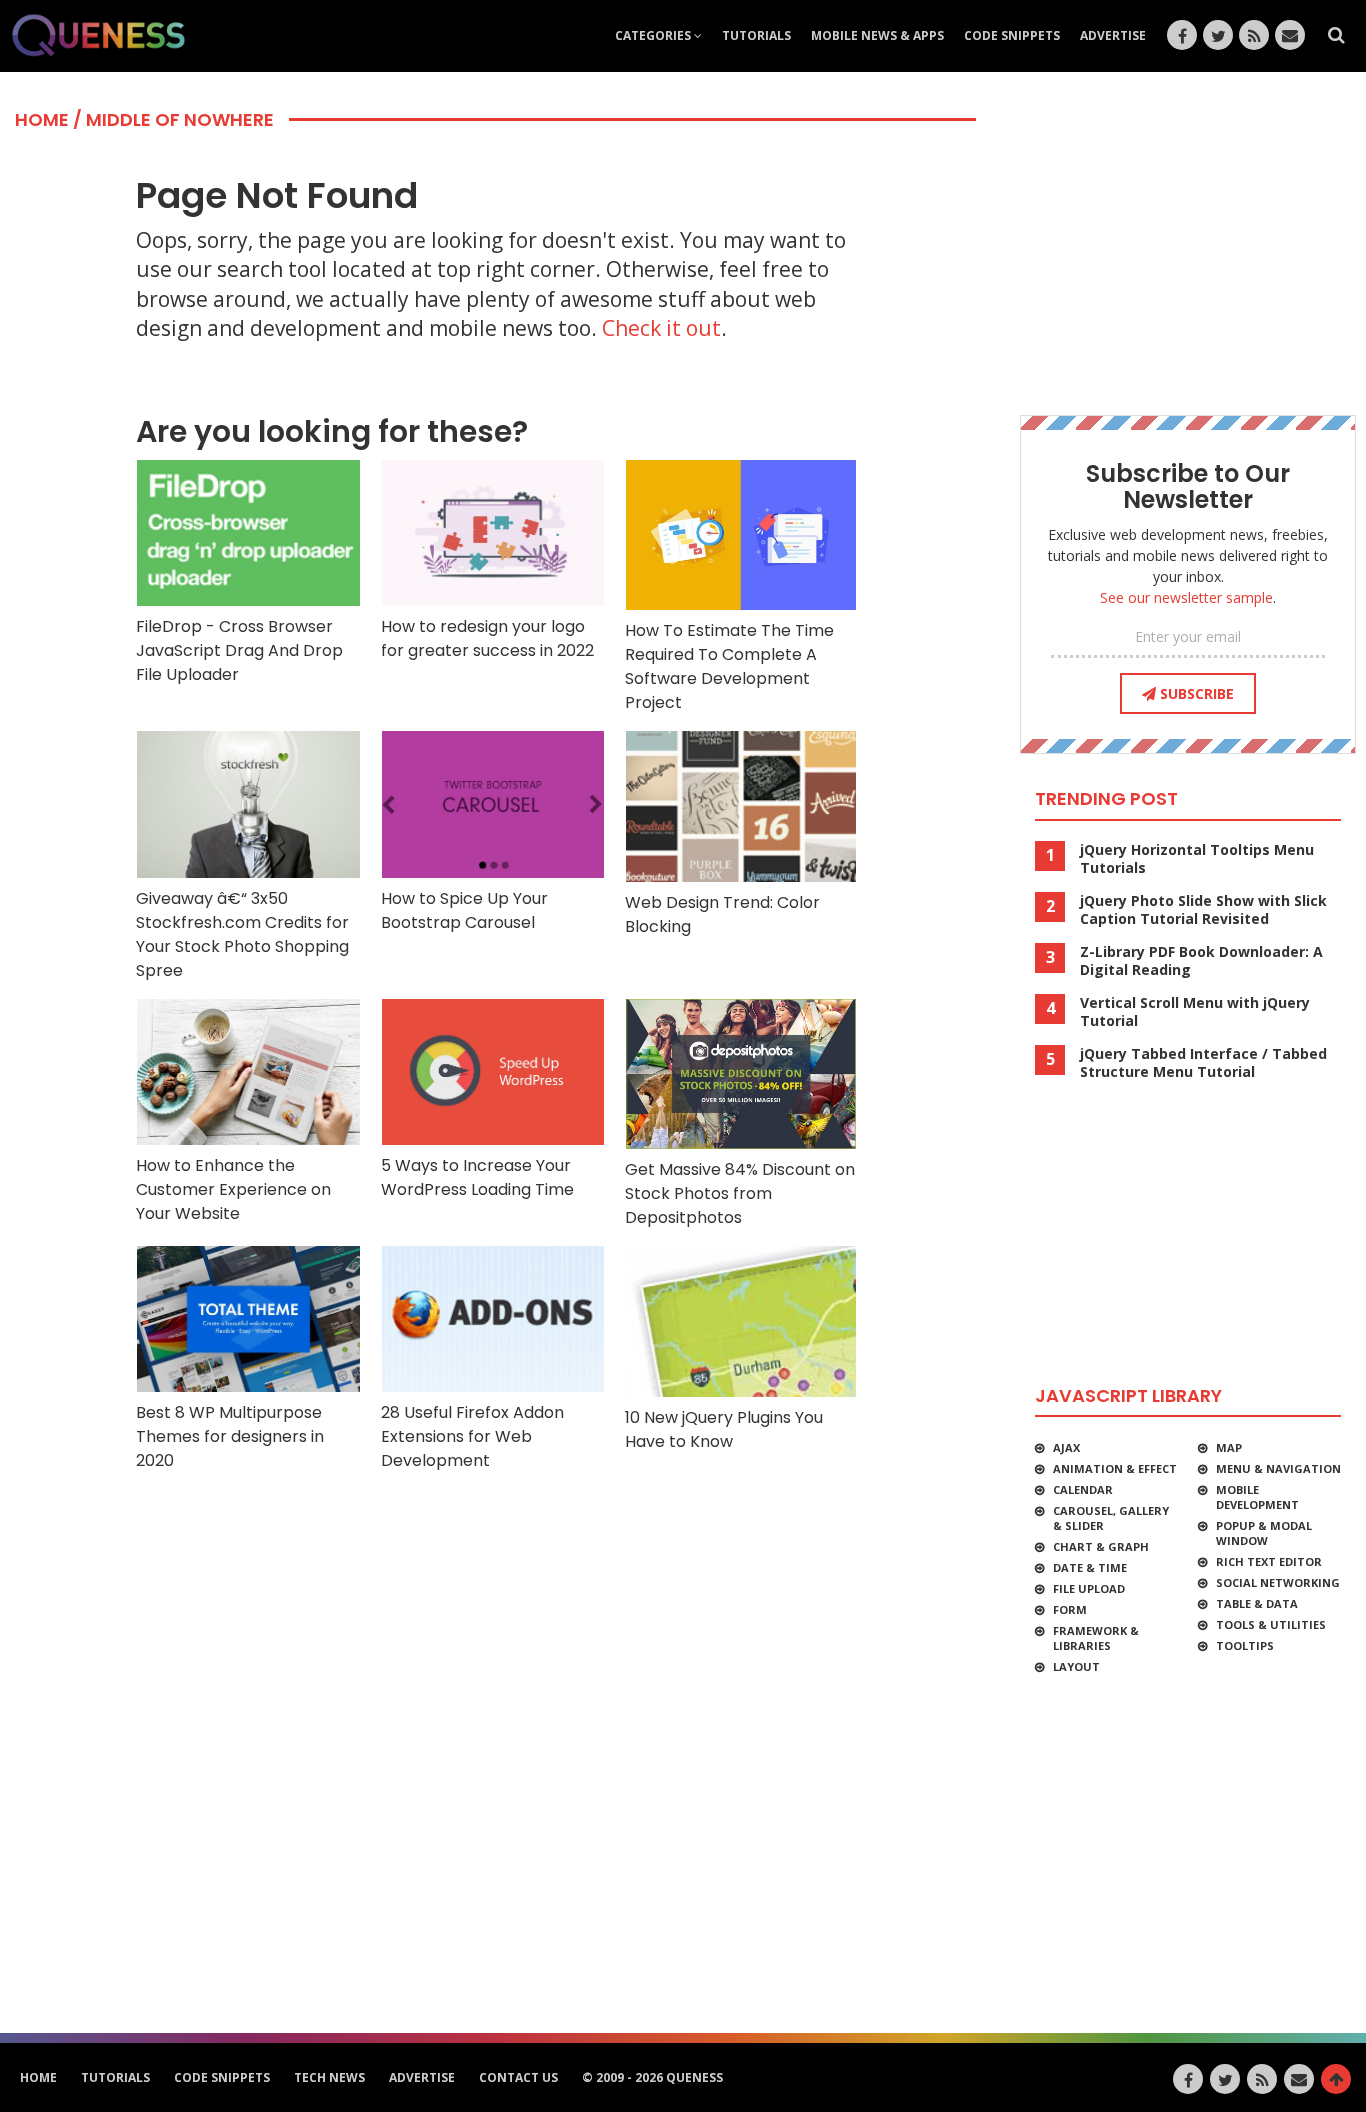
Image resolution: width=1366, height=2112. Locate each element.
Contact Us (518, 2077)
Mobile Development (1257, 1497)
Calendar (1083, 1489)
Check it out (661, 328)
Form (1070, 1609)
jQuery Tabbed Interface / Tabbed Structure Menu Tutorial (1203, 1063)
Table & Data (1257, 1603)
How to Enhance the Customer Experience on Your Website (233, 1189)
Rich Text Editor (1269, 1561)
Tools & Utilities (1271, 1624)
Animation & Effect (1115, 1468)
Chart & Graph (1101, 1546)
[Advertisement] (500, 1533)
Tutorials (756, 35)
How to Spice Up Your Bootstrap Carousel (464, 910)
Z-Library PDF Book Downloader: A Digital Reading (1201, 961)
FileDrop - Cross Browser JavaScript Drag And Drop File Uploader (239, 650)
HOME (38, 2077)
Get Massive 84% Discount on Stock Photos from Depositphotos (740, 1193)
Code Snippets (1012, 35)
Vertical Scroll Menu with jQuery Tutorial (1195, 1012)
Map (1229, 1447)
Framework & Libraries (1096, 1638)
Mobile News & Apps (877, 35)
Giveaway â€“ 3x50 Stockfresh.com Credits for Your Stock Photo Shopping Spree (242, 934)
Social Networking (1278, 1582)
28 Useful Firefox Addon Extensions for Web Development (472, 1436)
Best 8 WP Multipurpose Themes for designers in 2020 (230, 1436)
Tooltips (1245, 1645)
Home (42, 119)
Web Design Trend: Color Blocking (722, 914)
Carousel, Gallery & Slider (1111, 1518)
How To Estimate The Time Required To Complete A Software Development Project (729, 666)
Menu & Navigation (1278, 1468)
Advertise (1113, 35)
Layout (1076, 1666)
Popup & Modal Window (1264, 1533)
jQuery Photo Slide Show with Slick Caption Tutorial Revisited (1203, 910)
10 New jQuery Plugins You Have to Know (724, 1429)
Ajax (1066, 1447)
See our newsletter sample (1186, 597)
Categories (654, 35)
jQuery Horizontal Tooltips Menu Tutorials (1197, 859)
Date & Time (1090, 1567)
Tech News (329, 2077)
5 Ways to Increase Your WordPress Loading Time (477, 1177)
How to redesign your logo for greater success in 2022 (487, 638)
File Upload (1089, 1588)
